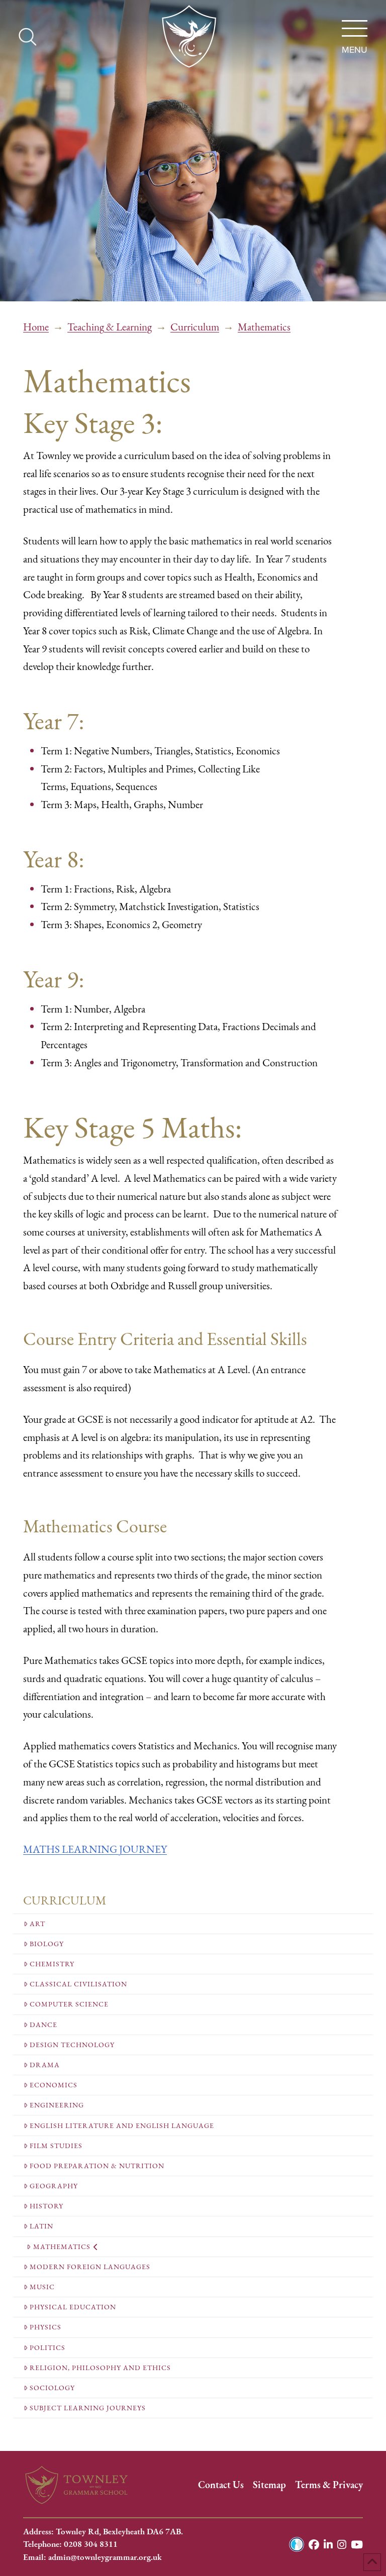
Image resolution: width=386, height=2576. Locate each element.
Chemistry (52, 1964)
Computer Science (69, 2004)
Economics (54, 2085)
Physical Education (73, 2307)
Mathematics (62, 2247)
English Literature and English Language (122, 2126)
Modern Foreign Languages (90, 2267)
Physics (45, 2327)
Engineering (57, 2105)
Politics (47, 2348)
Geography (54, 2186)
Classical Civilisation (78, 1984)
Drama (45, 2065)
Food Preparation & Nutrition (97, 2166)
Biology (47, 1944)
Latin (41, 2226)
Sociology (52, 2388)
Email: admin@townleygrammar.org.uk (92, 2557)
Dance (43, 2025)
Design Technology (72, 2045)
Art (37, 1924)
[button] (354, 29)
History (46, 2206)
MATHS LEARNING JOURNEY (95, 1849)
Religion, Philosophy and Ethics (100, 2368)
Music (42, 2287)
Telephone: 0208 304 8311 (70, 2544)
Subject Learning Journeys (88, 2408)
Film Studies (56, 2146)
